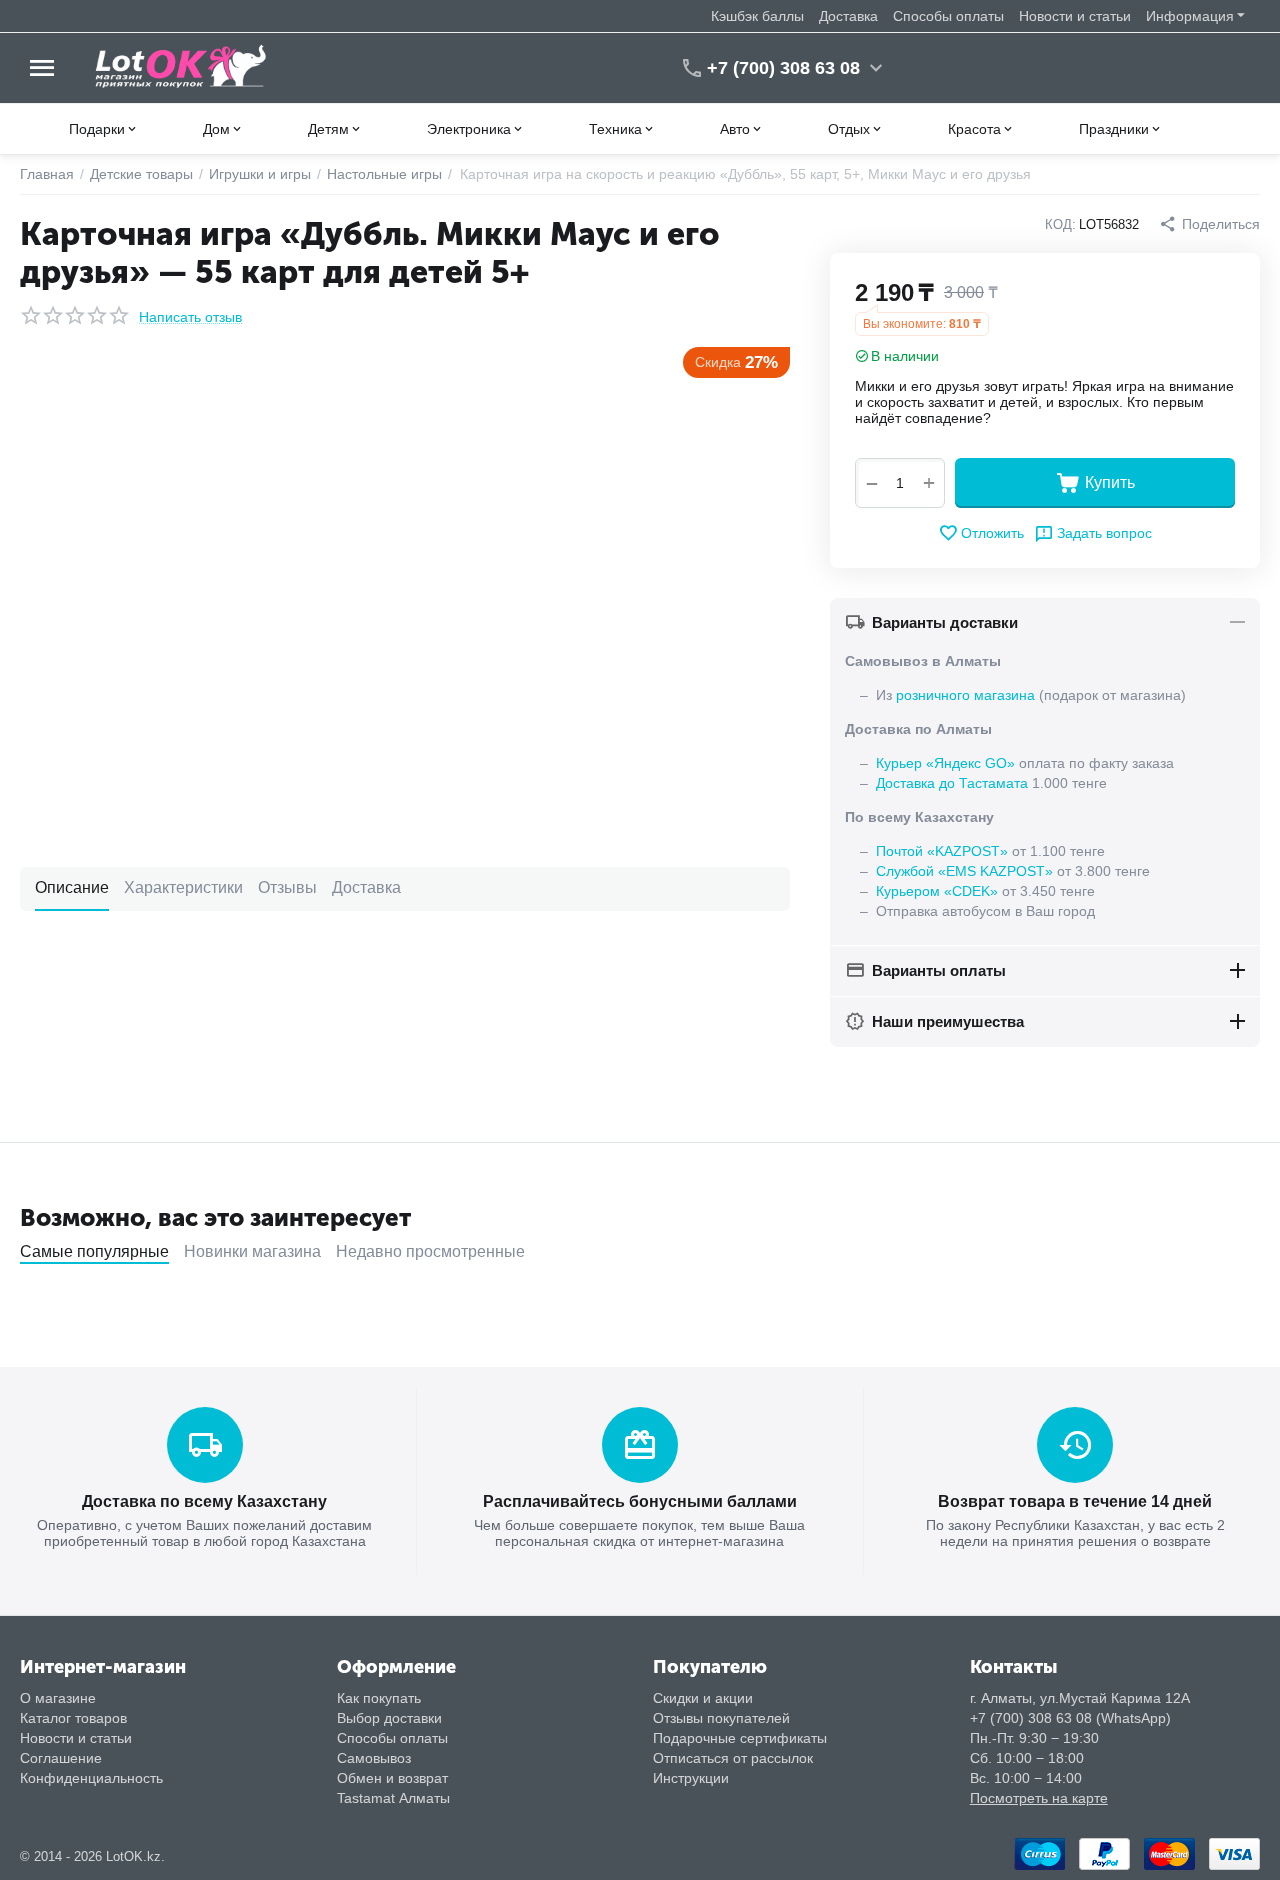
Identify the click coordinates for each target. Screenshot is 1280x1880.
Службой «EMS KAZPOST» (964, 871)
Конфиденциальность (91, 1778)
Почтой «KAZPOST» (942, 851)
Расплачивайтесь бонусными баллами (640, 1501)
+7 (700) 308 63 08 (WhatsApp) (1070, 1718)
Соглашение (61, 1758)
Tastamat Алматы (393, 1798)
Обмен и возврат (392, 1778)
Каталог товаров (73, 1718)
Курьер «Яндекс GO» (945, 763)
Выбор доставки (389, 1718)
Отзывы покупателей (721, 1718)
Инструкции (691, 1778)
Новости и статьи (1075, 16)
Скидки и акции (703, 1698)
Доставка (848, 16)
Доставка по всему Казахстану (204, 1501)
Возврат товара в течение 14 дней (1075, 1501)
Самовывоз (374, 1758)
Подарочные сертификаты (740, 1738)
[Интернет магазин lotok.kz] (181, 67)
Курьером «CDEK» (937, 891)
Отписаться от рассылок (733, 1758)
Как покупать (379, 1698)
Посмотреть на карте (1039, 1798)
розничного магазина (965, 695)
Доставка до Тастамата (952, 783)
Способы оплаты (948, 16)
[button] (1209, 224)
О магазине (58, 1698)
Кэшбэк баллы (757, 16)
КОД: (1060, 224)
